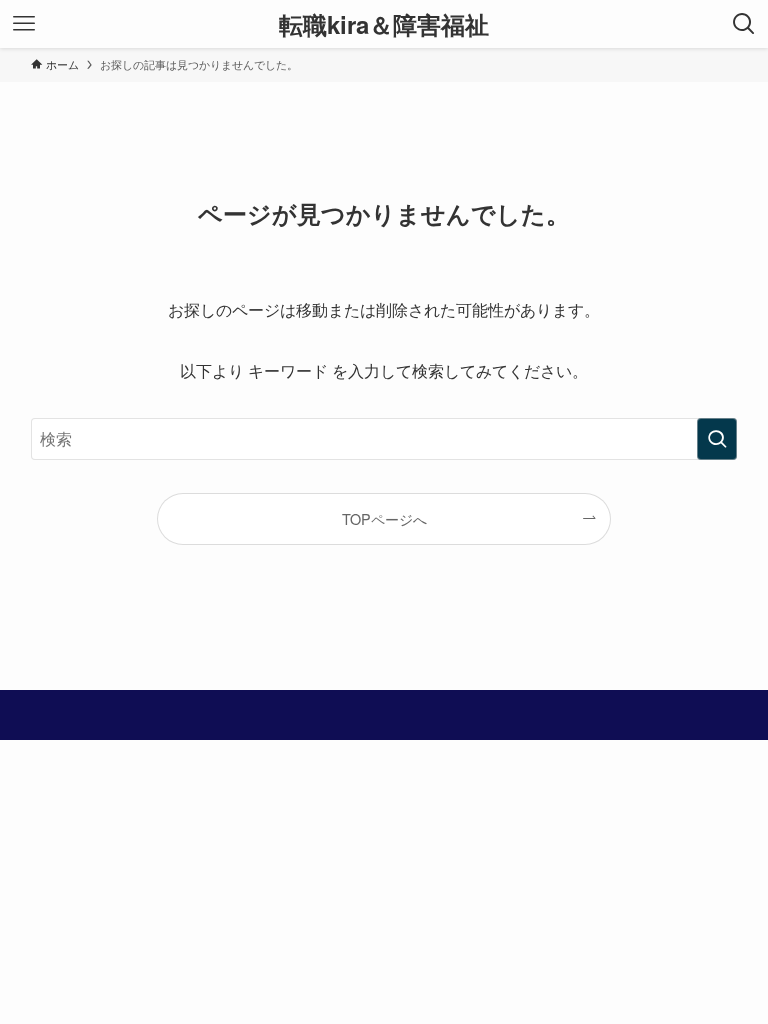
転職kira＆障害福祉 (384, 24)
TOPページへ (384, 518)
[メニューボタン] (24, 24)
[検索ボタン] (744, 24)
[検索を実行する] (717, 439)
